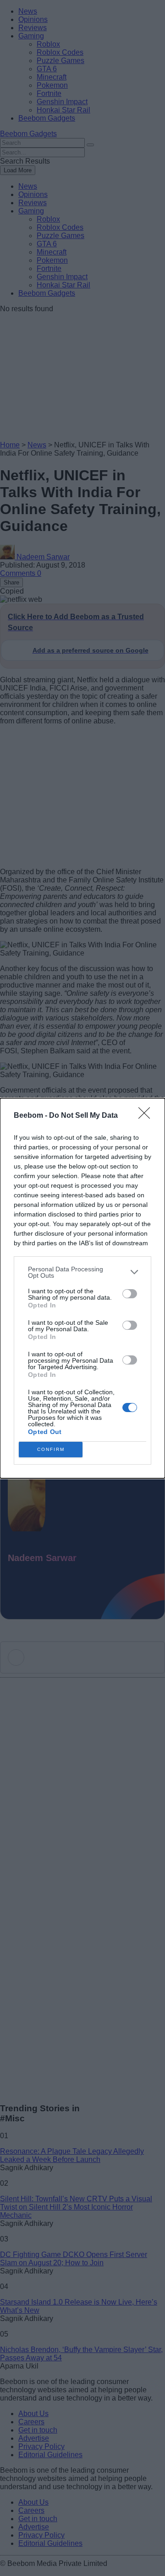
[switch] (130, 1294)
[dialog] (82, 1288)
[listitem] (82, 1272)
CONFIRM (51, 1449)
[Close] (147, 1116)
